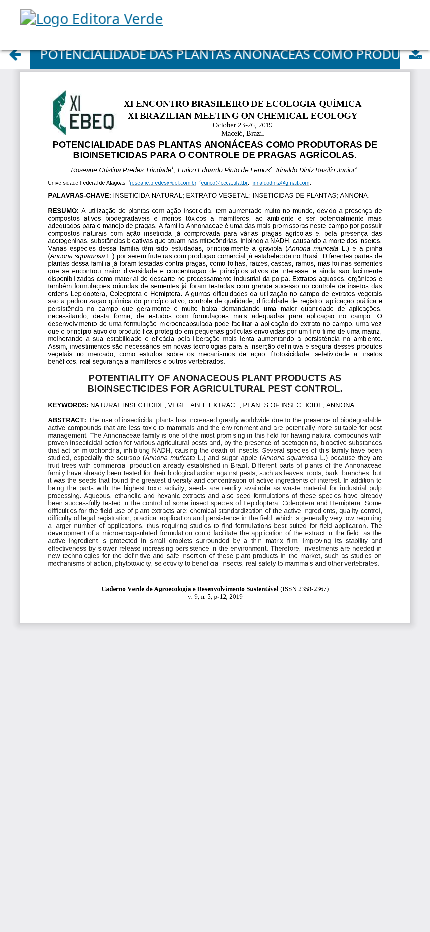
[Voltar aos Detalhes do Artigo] (15, 54)
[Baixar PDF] (415, 54)
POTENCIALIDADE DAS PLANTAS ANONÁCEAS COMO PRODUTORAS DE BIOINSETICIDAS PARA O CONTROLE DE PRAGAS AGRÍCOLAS (235, 54)
